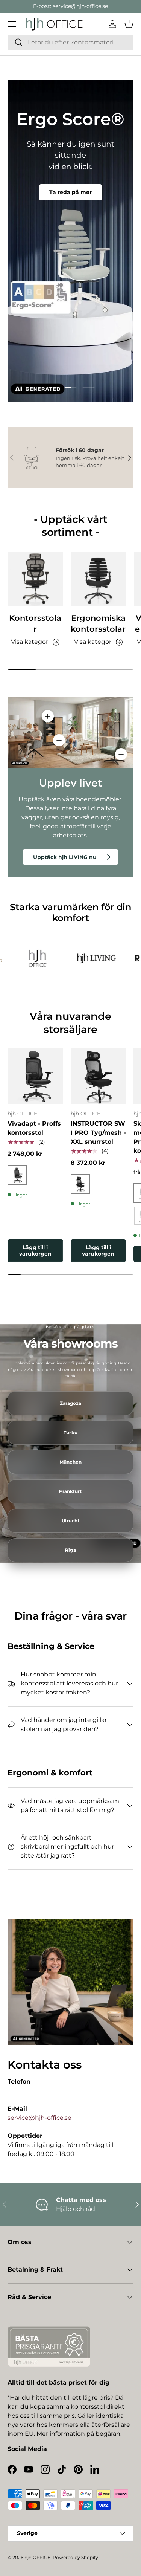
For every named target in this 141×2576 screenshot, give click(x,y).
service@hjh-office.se (80, 6)
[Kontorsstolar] (35, 579)
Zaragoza (71, 1403)
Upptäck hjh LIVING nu (65, 857)
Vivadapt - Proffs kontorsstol (34, 1128)
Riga (70, 1550)
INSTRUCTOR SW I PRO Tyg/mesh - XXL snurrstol (98, 1133)
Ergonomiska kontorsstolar (98, 623)
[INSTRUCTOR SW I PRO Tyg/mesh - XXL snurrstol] (99, 1076)
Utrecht (71, 1521)
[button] (129, 24)
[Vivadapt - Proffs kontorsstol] (35, 1076)
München (70, 1462)
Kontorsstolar (35, 623)
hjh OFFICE (37, 2557)
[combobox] (70, 42)
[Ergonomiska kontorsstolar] (99, 579)
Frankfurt (70, 1491)
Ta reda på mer (70, 192)
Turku (70, 1433)
